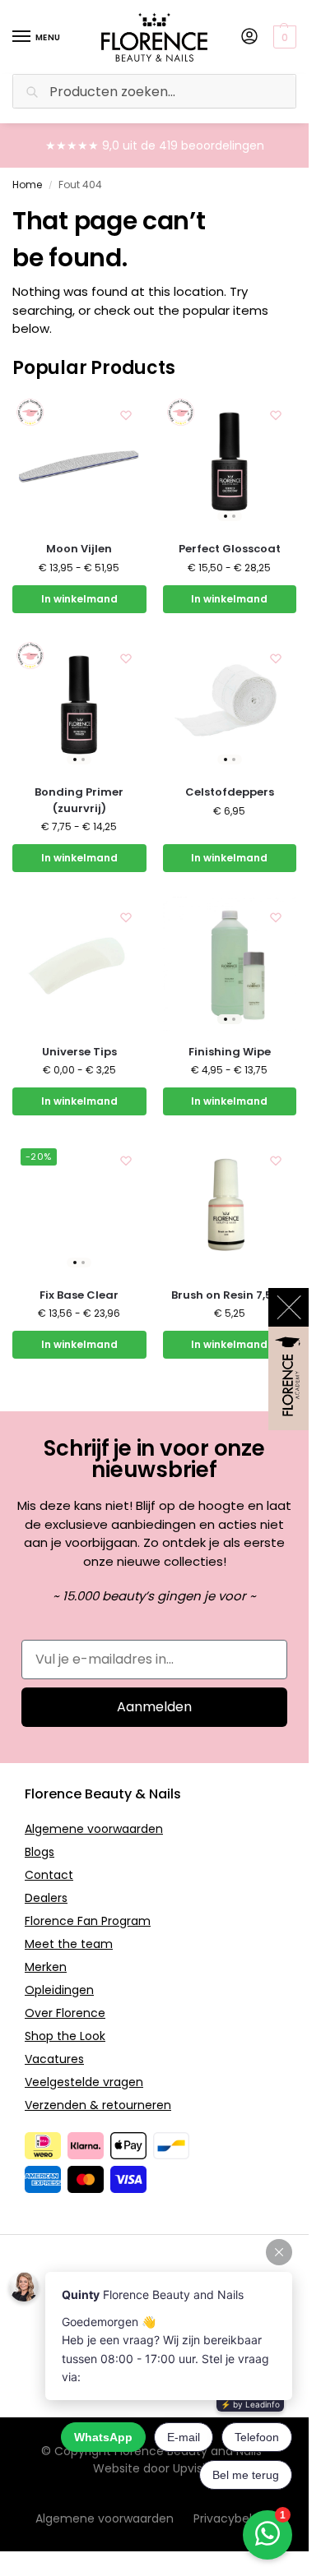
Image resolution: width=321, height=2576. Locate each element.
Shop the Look (65, 2036)
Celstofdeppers (230, 792)
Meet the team (69, 1944)
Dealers (46, 1898)
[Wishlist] (126, 415)
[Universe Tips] (79, 964)
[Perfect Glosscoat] (230, 462)
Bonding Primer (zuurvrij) (79, 800)
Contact (49, 1875)
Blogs (40, 1852)
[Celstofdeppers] (230, 705)
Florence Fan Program (88, 1921)
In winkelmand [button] (229, 858)
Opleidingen (59, 1990)
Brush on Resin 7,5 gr (230, 1295)
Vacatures (54, 2059)
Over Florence (65, 2013)
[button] (287, 37)
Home (27, 185)
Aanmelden (154, 1707)
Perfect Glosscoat (230, 549)
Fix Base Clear (79, 1295)
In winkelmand (79, 599)
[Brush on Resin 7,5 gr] (230, 1207)
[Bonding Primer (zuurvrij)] (79, 705)
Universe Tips (79, 1052)
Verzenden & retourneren (98, 2105)
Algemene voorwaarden (94, 1829)
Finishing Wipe (230, 1052)
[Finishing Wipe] (230, 964)
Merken (46, 1967)
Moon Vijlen (79, 549)
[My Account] (249, 37)
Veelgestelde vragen (84, 2082)
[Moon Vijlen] (79, 462)
